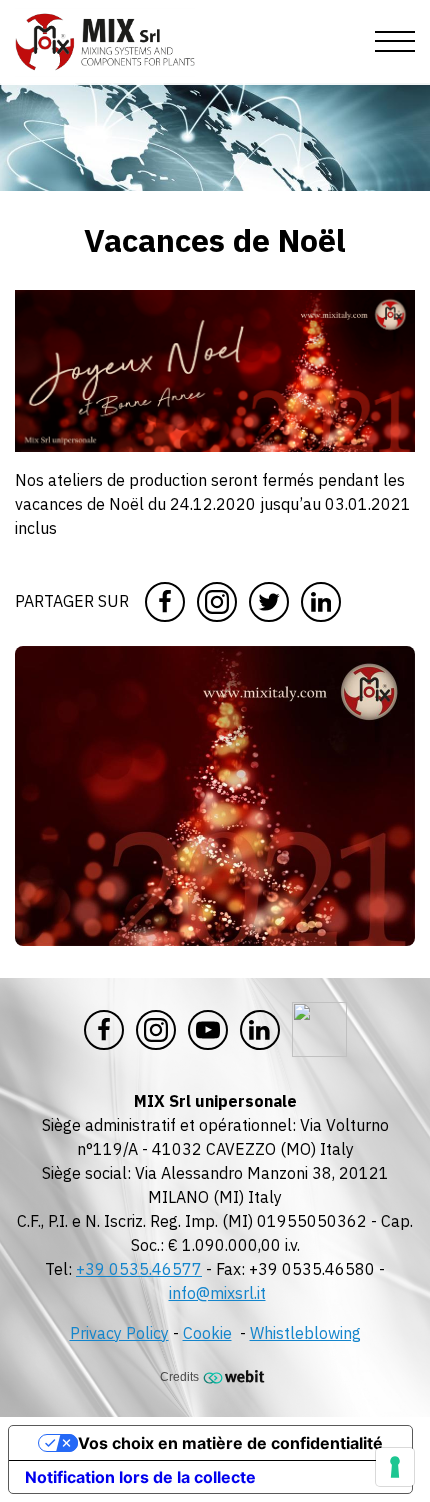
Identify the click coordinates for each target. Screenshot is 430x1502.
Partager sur (72, 601)
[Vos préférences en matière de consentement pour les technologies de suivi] (395, 1467)
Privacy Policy (119, 1333)
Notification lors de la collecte (140, 1477)
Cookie (207, 1333)
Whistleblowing (305, 1333)
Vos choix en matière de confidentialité (230, 1443)
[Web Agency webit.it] (236, 1376)
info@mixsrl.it (217, 1293)
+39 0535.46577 (139, 1269)
